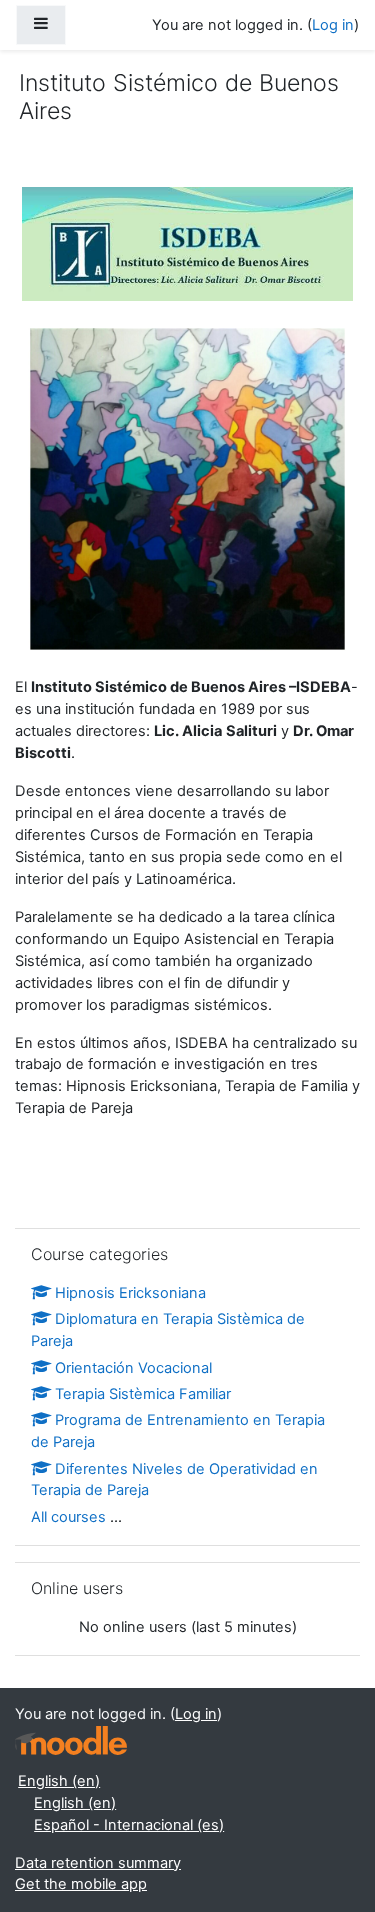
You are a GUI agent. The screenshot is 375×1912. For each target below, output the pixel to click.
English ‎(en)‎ (59, 1781)
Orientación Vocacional (133, 1368)
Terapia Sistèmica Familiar (143, 1394)
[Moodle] (71, 1740)
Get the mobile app (81, 1884)
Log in (333, 25)
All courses (68, 1517)
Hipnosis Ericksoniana (130, 1293)
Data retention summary (98, 1863)
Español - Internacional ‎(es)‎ (129, 1825)
